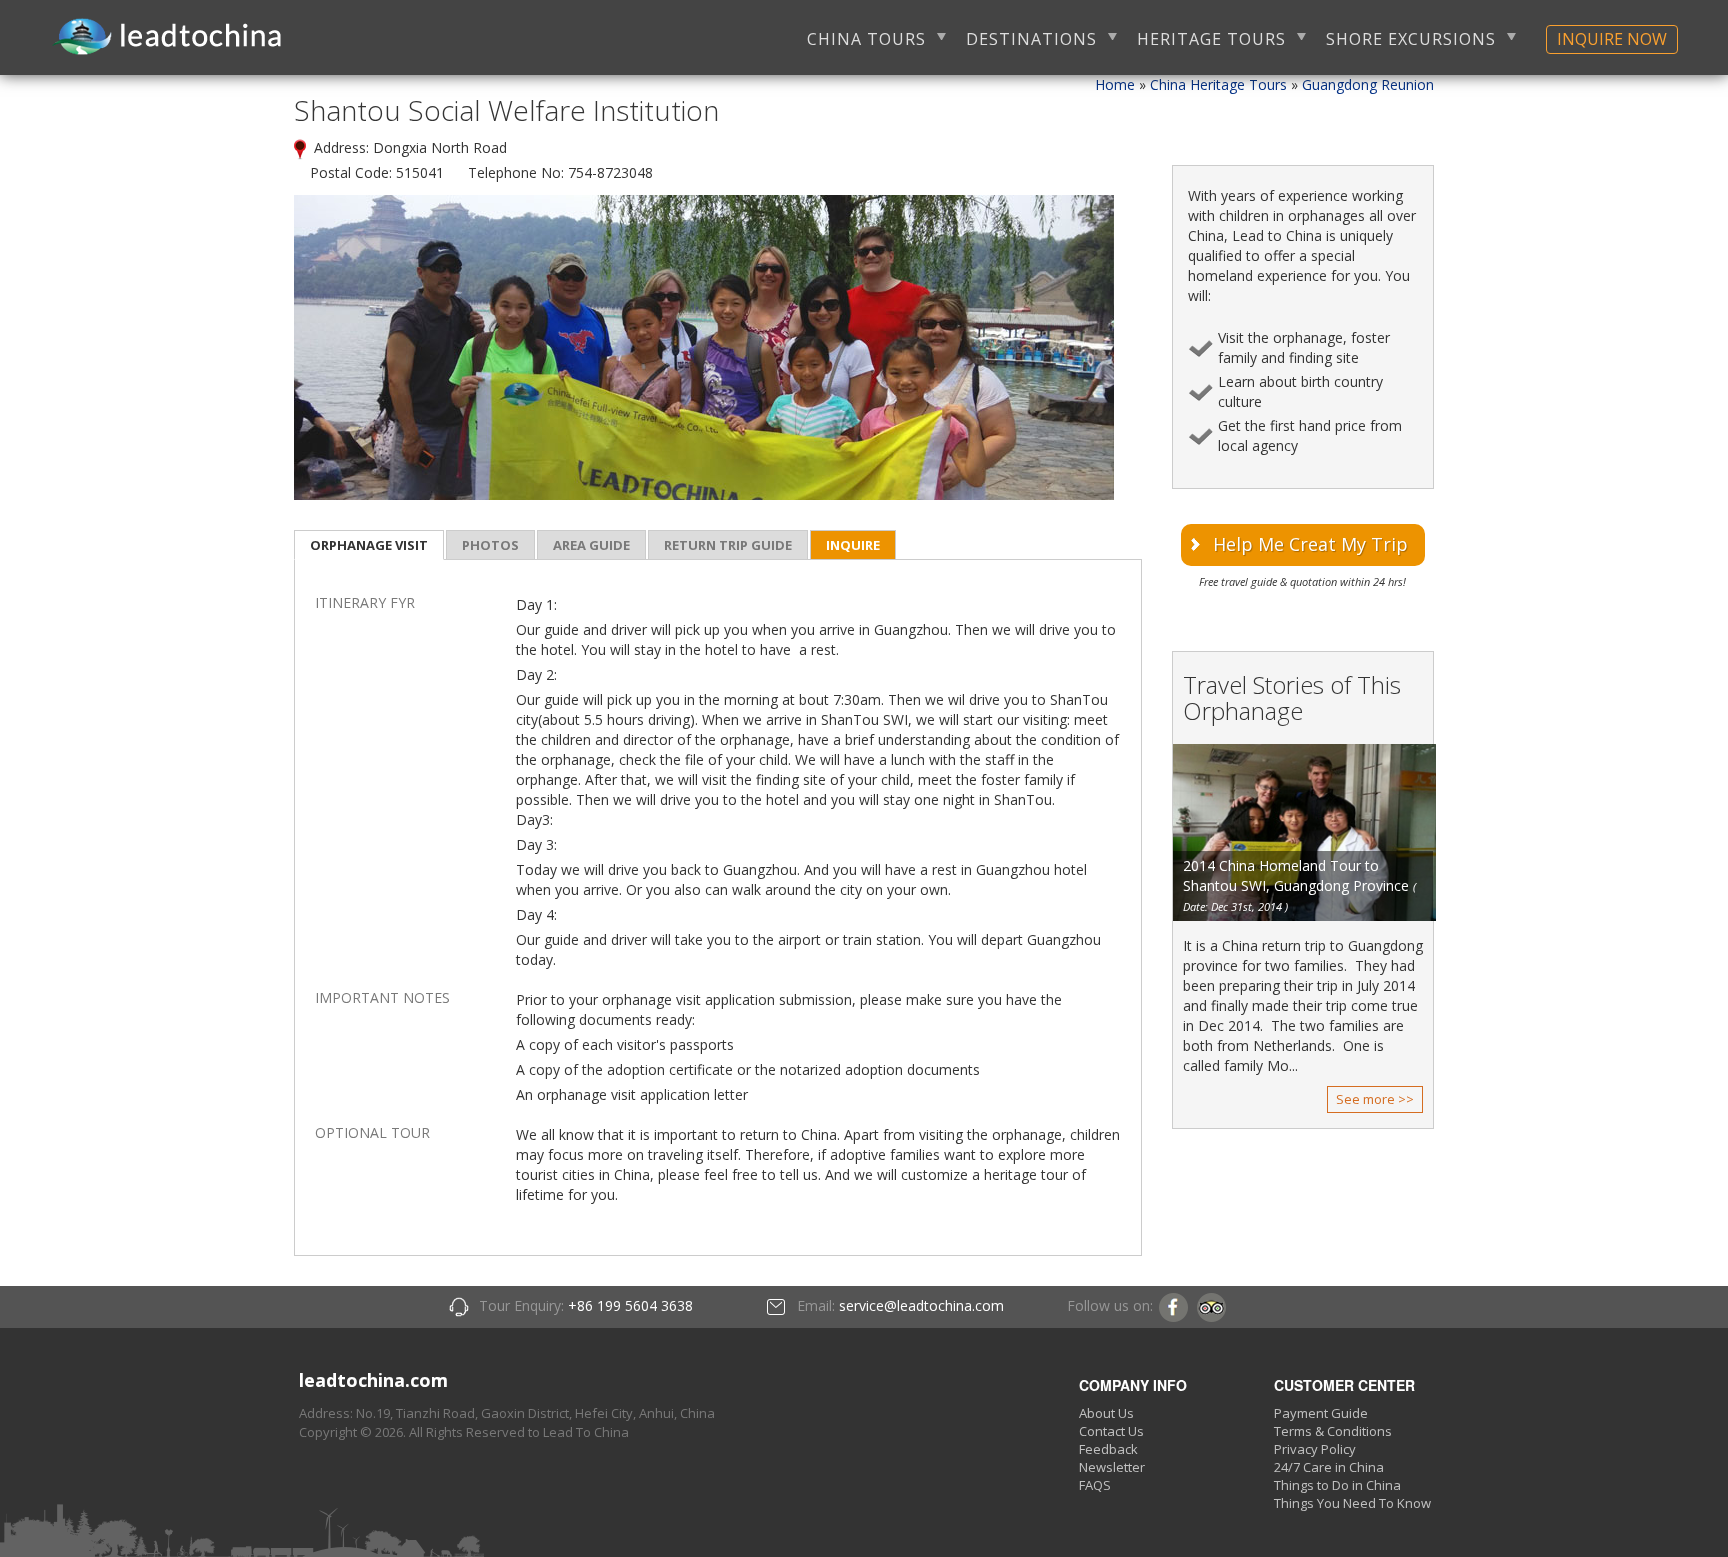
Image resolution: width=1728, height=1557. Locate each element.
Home (1115, 84)
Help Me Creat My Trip (1310, 544)
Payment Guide (1321, 1413)
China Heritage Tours (1218, 84)
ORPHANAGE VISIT (369, 545)
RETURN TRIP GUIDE (728, 545)
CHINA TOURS (866, 39)
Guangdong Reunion (1368, 84)
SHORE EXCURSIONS (1411, 39)
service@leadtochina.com (921, 1305)
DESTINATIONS (1031, 39)
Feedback (1108, 1449)
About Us (1106, 1413)
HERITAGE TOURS (1211, 39)
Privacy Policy (1315, 1449)
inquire (853, 545)
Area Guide (591, 545)
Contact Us (1111, 1431)
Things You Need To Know (1352, 1503)
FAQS (1095, 1485)
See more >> (1375, 1099)
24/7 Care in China (1329, 1467)
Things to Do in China (1337, 1485)
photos (490, 545)
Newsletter (1112, 1467)
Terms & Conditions (1333, 1431)
